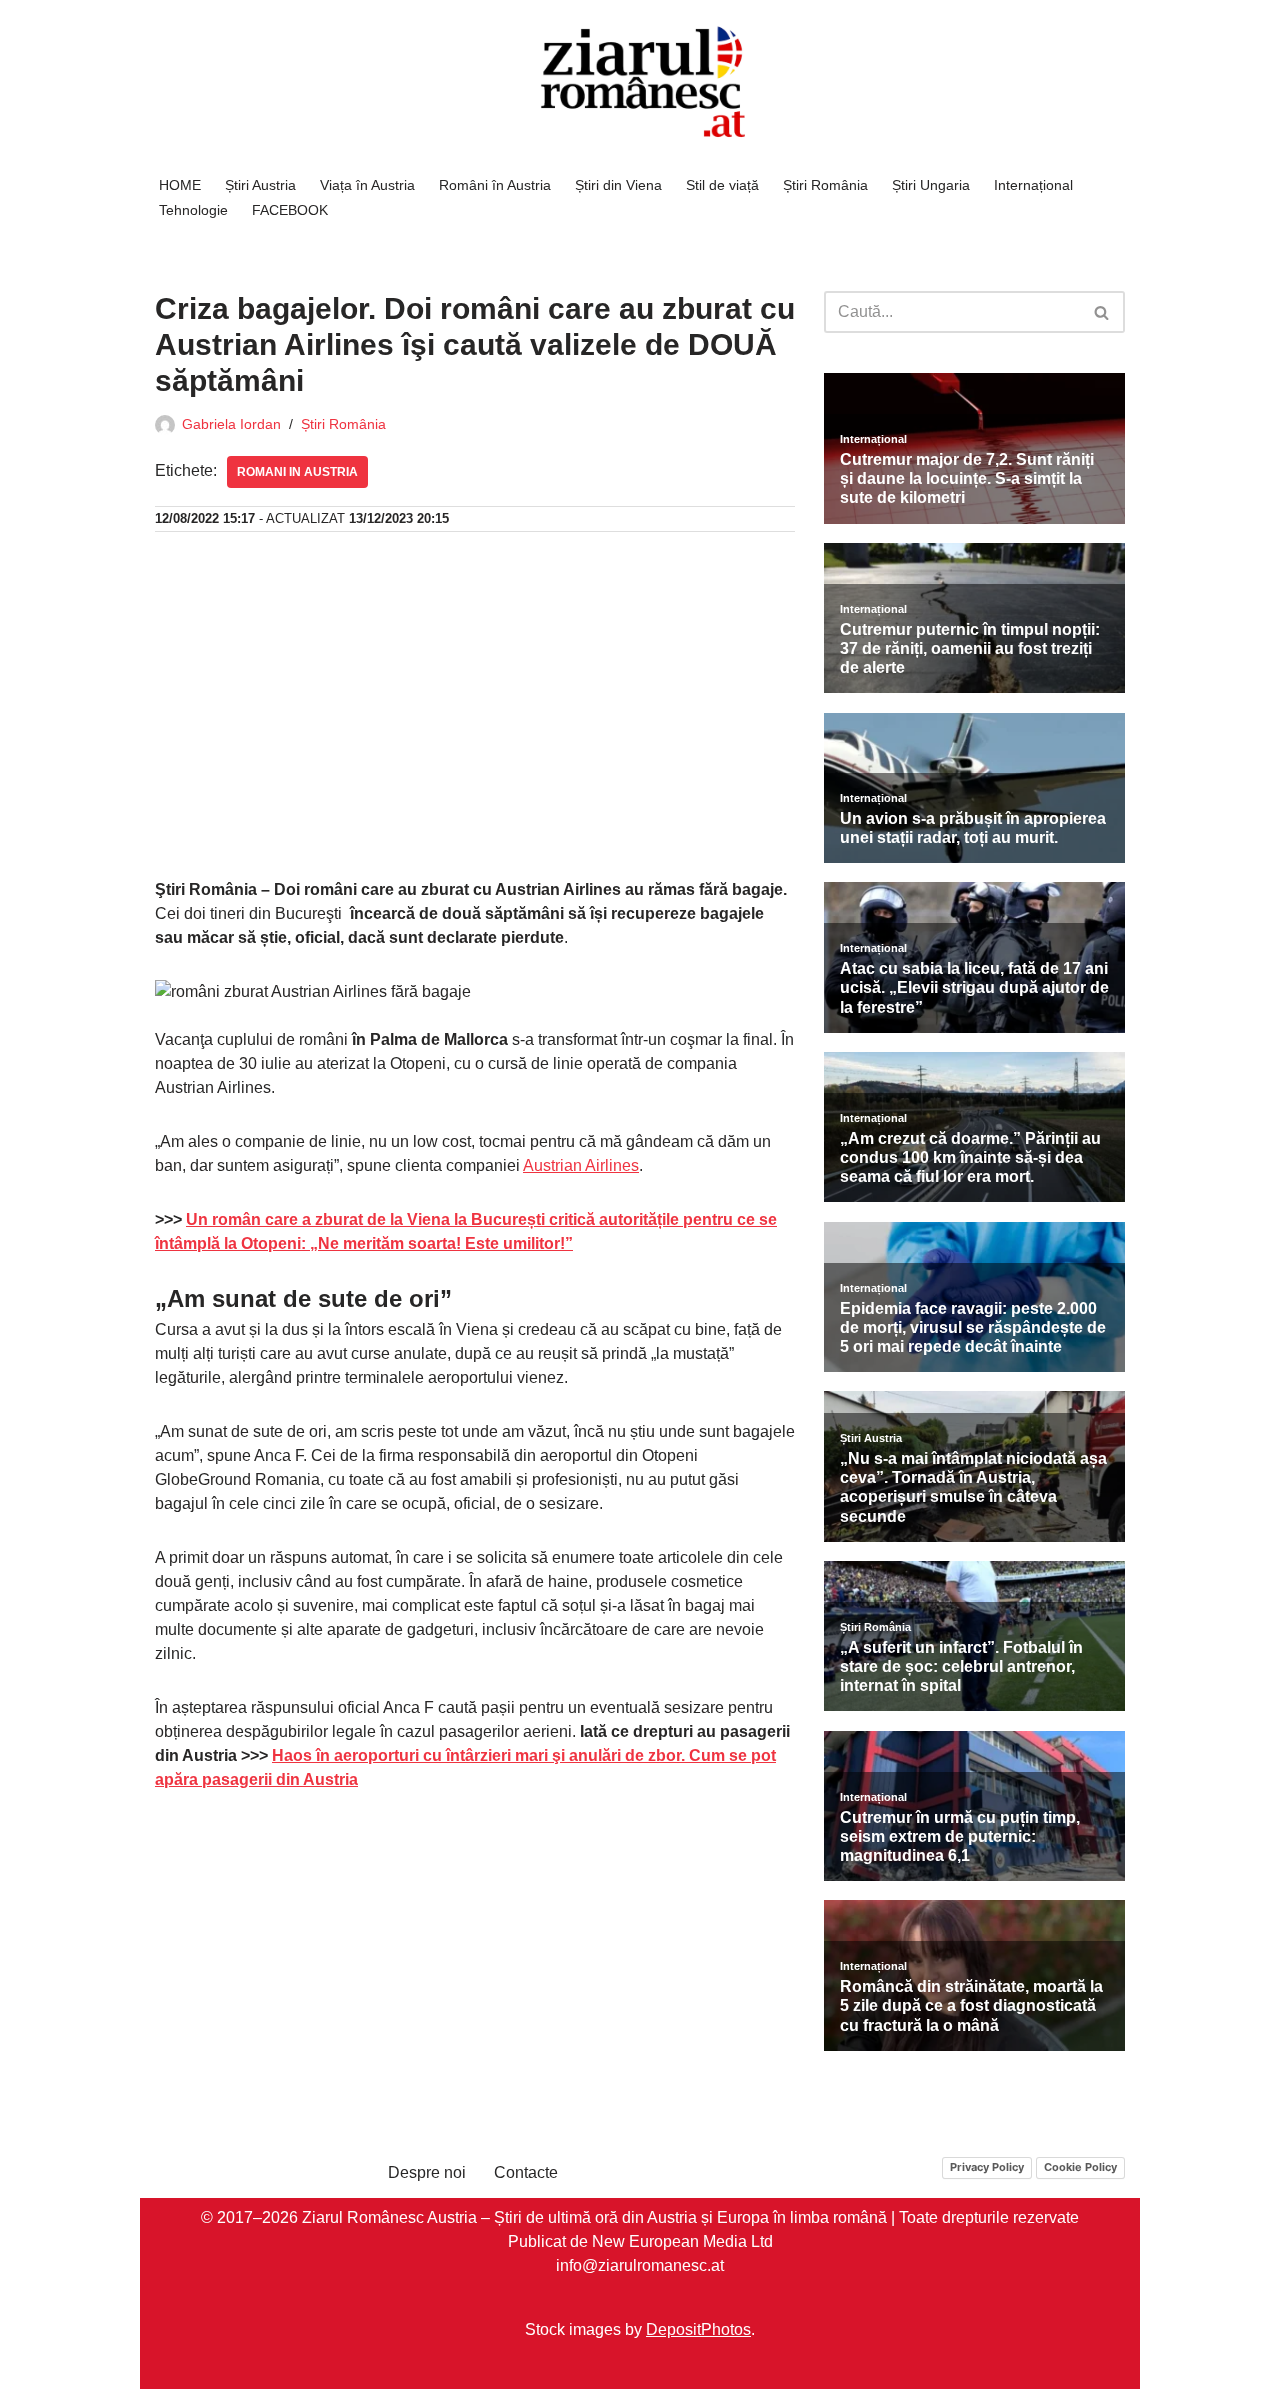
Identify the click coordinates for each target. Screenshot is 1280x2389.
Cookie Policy (1080, 2167)
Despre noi (427, 2172)
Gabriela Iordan (231, 424)
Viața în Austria (367, 185)
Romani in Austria (297, 472)
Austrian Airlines (581, 1165)
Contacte (526, 2172)
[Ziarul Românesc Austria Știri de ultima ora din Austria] (640, 82)
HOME (180, 185)
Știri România (825, 185)
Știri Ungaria (931, 185)
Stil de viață (722, 185)
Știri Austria (260, 185)
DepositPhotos (698, 2328)
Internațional (1033, 185)
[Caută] (1102, 312)
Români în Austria (495, 185)
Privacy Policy (987, 2167)
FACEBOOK (290, 210)
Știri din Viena (618, 185)
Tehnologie (193, 210)
